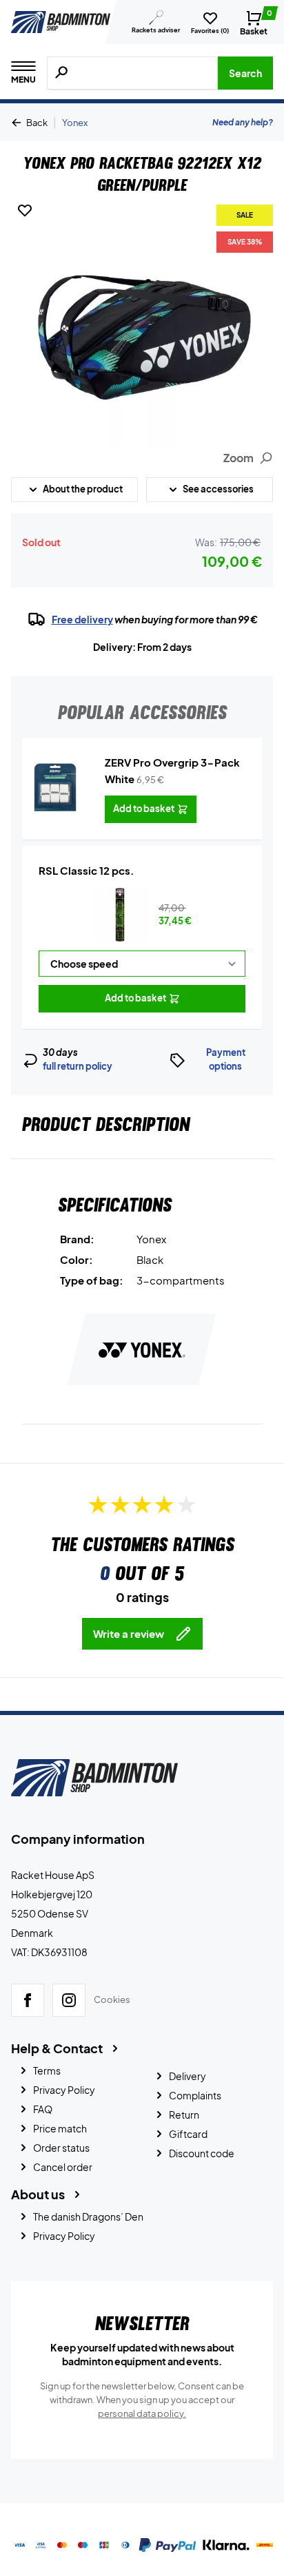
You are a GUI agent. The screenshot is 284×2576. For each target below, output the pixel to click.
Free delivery (82, 619)
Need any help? (243, 122)
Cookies (112, 1999)
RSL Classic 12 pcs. (87, 870)
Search (245, 73)
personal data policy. (142, 2413)
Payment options (226, 1059)
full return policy (78, 1066)
